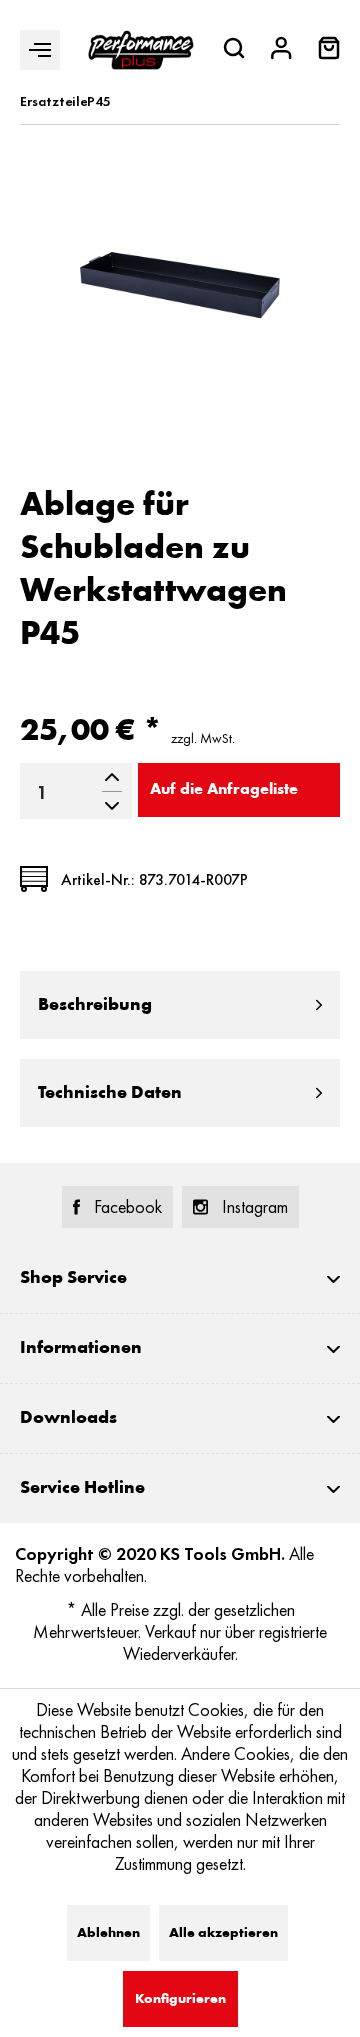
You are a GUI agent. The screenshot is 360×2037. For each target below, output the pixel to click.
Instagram (255, 1207)
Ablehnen (108, 1933)
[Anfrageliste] (329, 54)
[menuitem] (329, 50)
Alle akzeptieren (223, 1933)
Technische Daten (110, 1093)
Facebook (128, 1207)
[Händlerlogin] (281, 50)
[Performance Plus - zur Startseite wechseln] (141, 50)
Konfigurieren (180, 1999)
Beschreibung (95, 1005)
